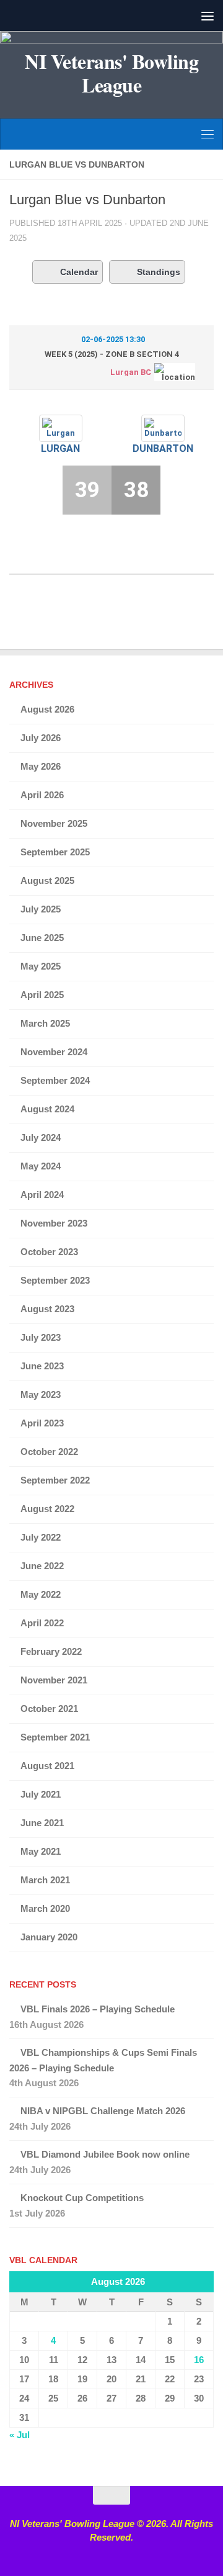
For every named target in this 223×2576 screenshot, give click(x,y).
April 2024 (42, 1195)
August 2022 (47, 1509)
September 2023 (55, 1280)
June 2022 (42, 1566)
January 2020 (49, 1937)
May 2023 (41, 1394)
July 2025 (41, 909)
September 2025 (55, 852)
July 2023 (41, 1337)
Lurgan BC (131, 372)
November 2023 (54, 1223)
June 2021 (42, 1823)
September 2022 (55, 1480)
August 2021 (47, 1766)
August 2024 (47, 1109)
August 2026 (47, 709)
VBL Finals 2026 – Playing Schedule (98, 2009)
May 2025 (41, 966)
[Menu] (208, 16)
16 (199, 2360)
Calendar (79, 272)
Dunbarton (163, 448)
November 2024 (54, 1052)
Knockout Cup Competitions (82, 2198)
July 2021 (41, 1794)
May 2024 (41, 1166)
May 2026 (41, 766)
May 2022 (41, 1594)
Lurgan (60, 448)
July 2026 (41, 738)
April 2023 (42, 1423)
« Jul (20, 2435)
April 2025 (42, 995)
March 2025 (45, 1023)
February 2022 (51, 1651)
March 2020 (45, 1908)
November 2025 (54, 823)
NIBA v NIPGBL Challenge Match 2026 (103, 2111)
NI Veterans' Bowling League (111, 73)
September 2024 (55, 1080)
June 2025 (42, 938)
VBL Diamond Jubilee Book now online (105, 2154)
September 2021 (55, 1737)
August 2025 (47, 880)
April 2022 (42, 1623)
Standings (159, 272)
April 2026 (42, 795)
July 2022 (41, 1537)
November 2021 (54, 1680)
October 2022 (49, 1452)
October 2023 (49, 1252)
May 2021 (41, 1851)
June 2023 (42, 1366)
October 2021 (49, 1709)
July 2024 (41, 1137)
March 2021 (45, 1880)
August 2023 (47, 1309)
